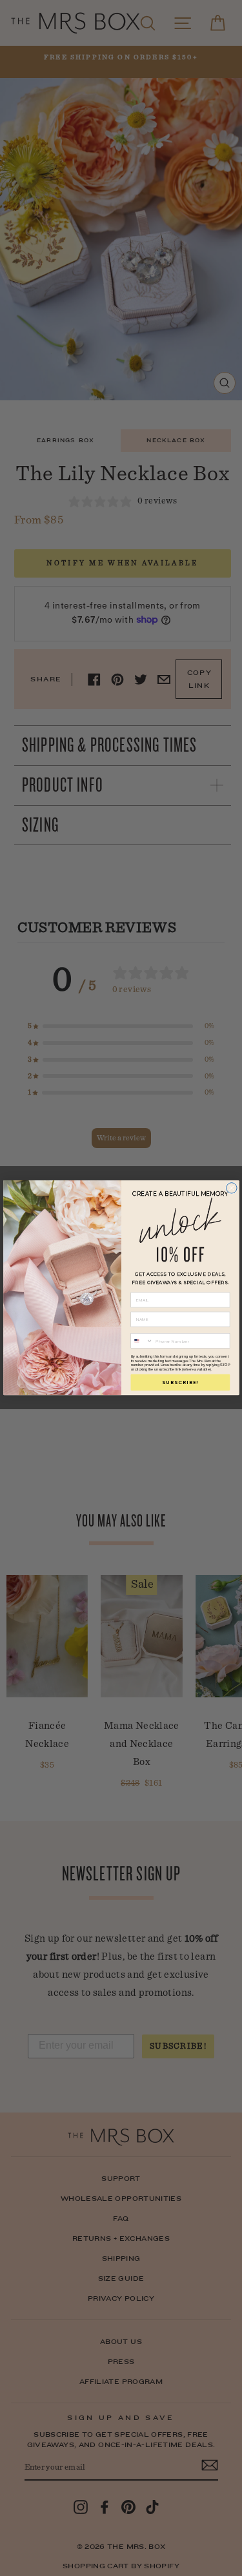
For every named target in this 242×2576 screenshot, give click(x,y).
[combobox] (142, 1341)
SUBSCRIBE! (180, 1382)
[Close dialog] (231, 1188)
